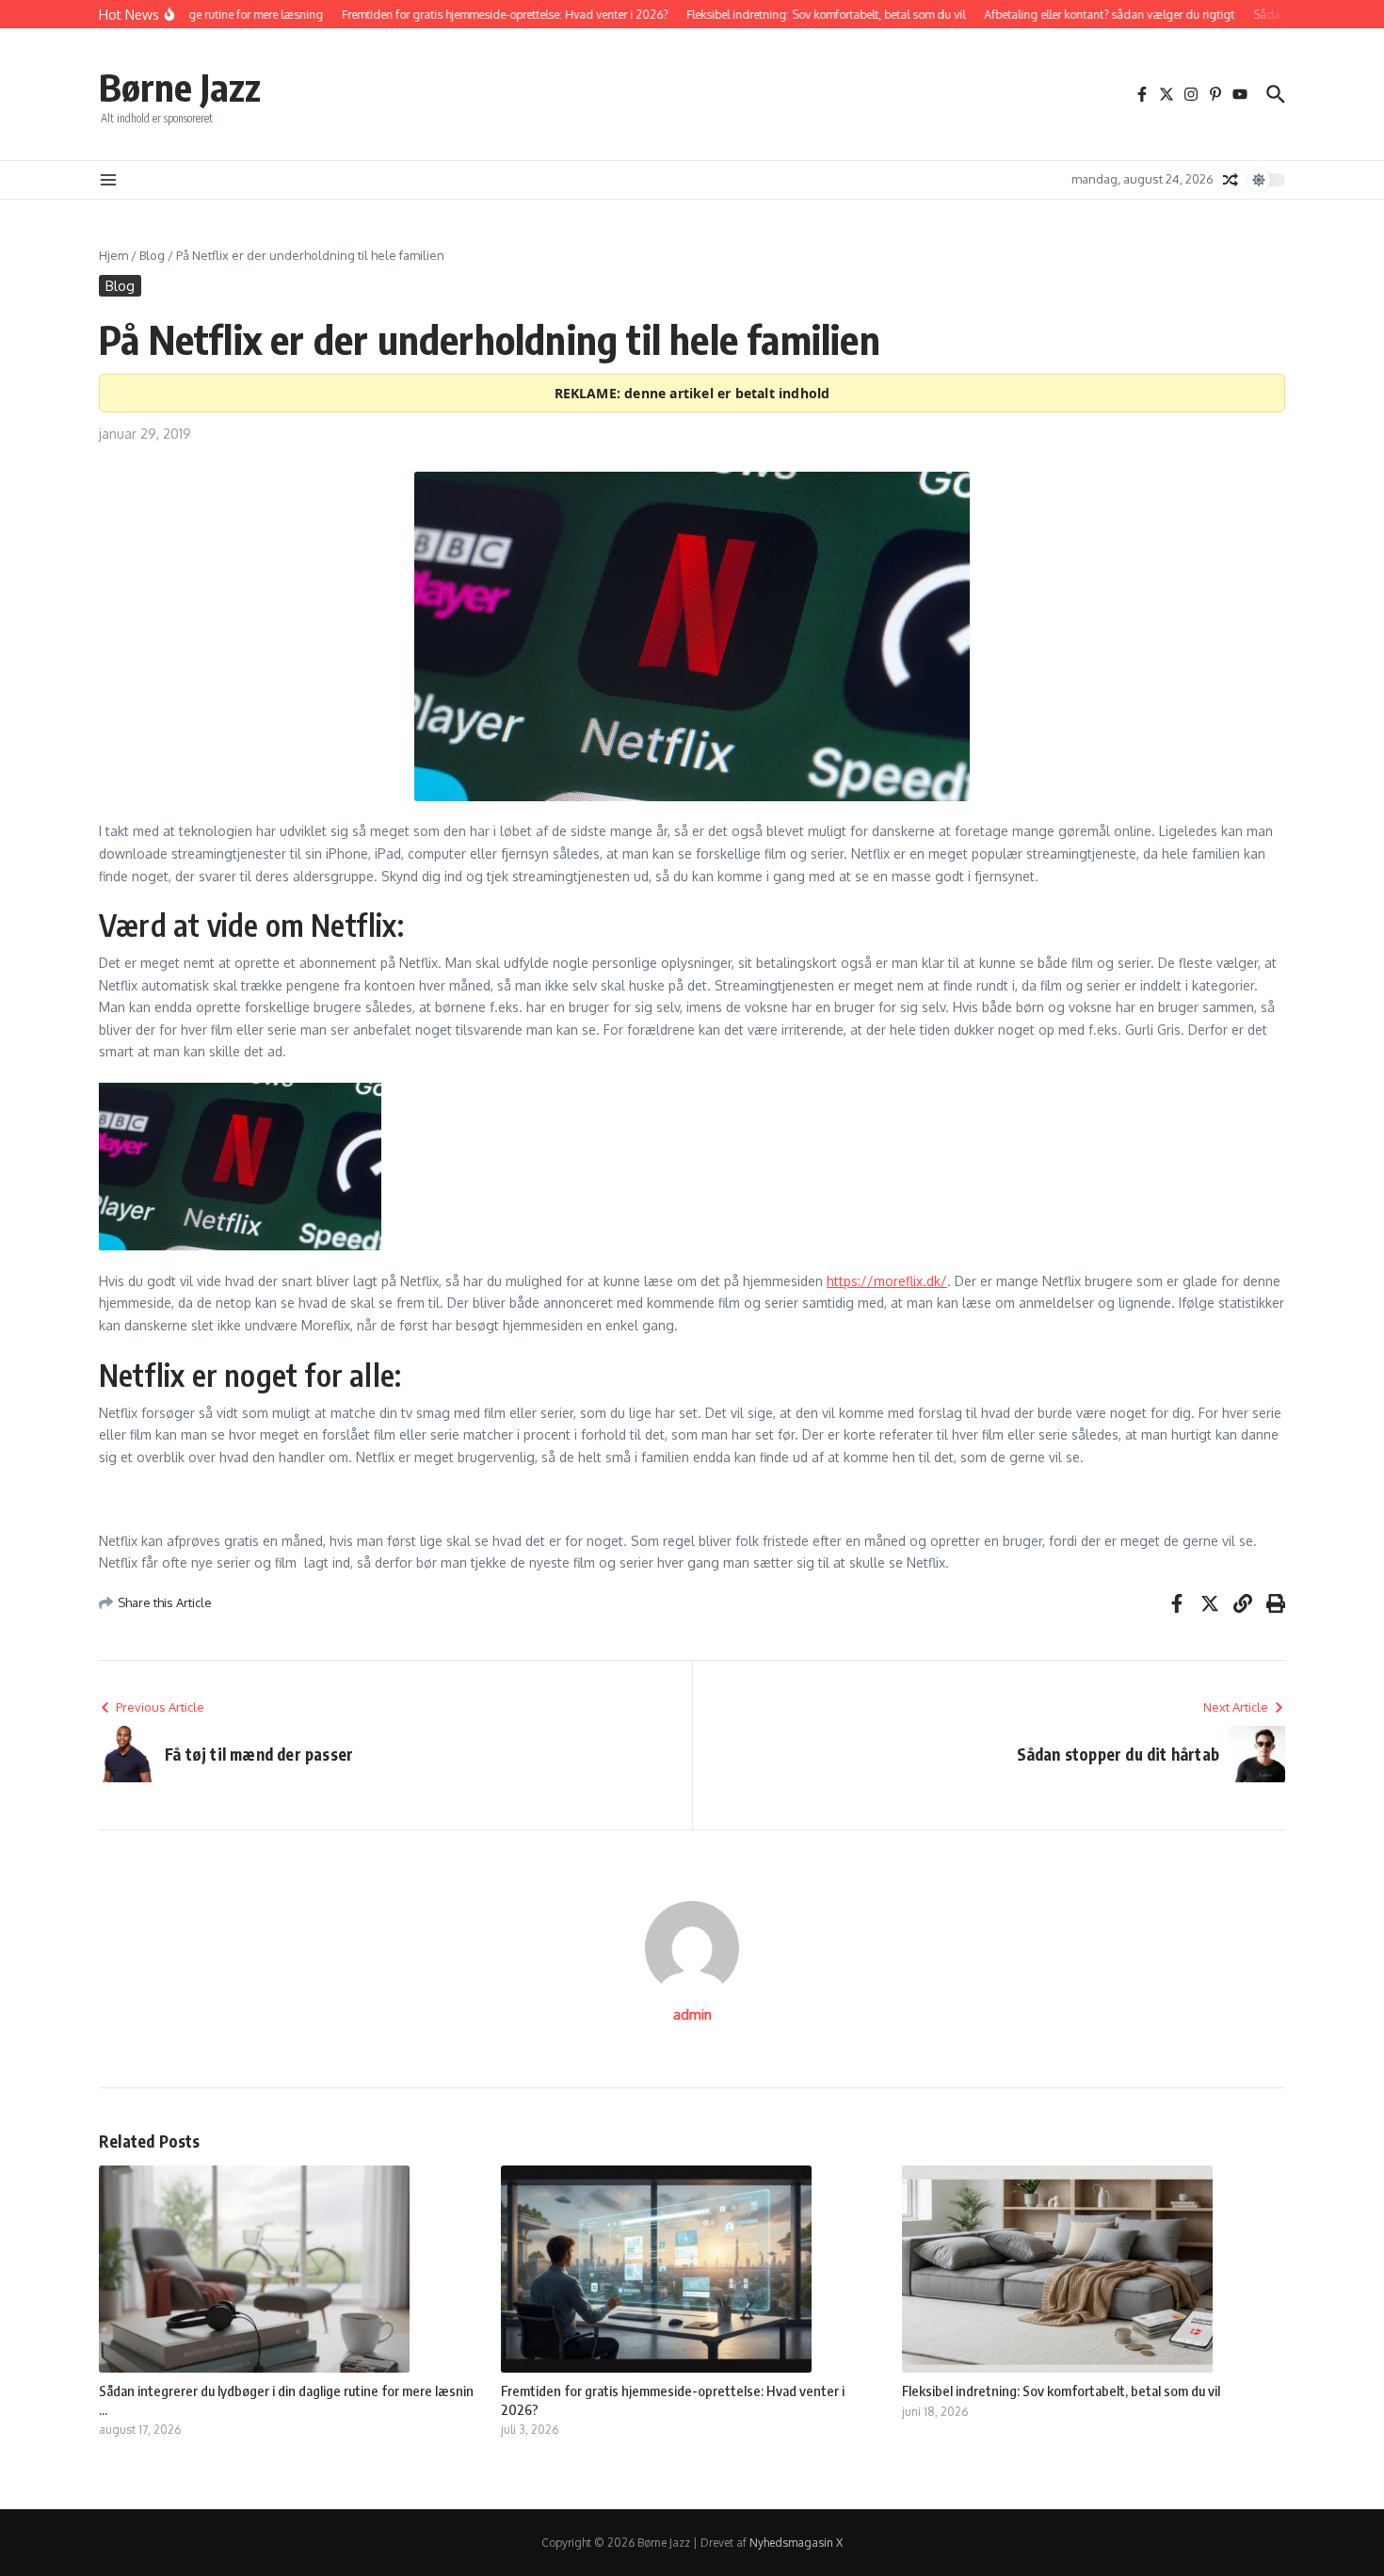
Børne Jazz (180, 87)
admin (692, 2014)
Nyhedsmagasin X (796, 2543)
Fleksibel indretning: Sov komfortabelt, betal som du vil (1061, 2391)
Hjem (113, 255)
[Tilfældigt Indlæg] (1231, 180)
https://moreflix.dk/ (887, 1281)
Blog (152, 255)
